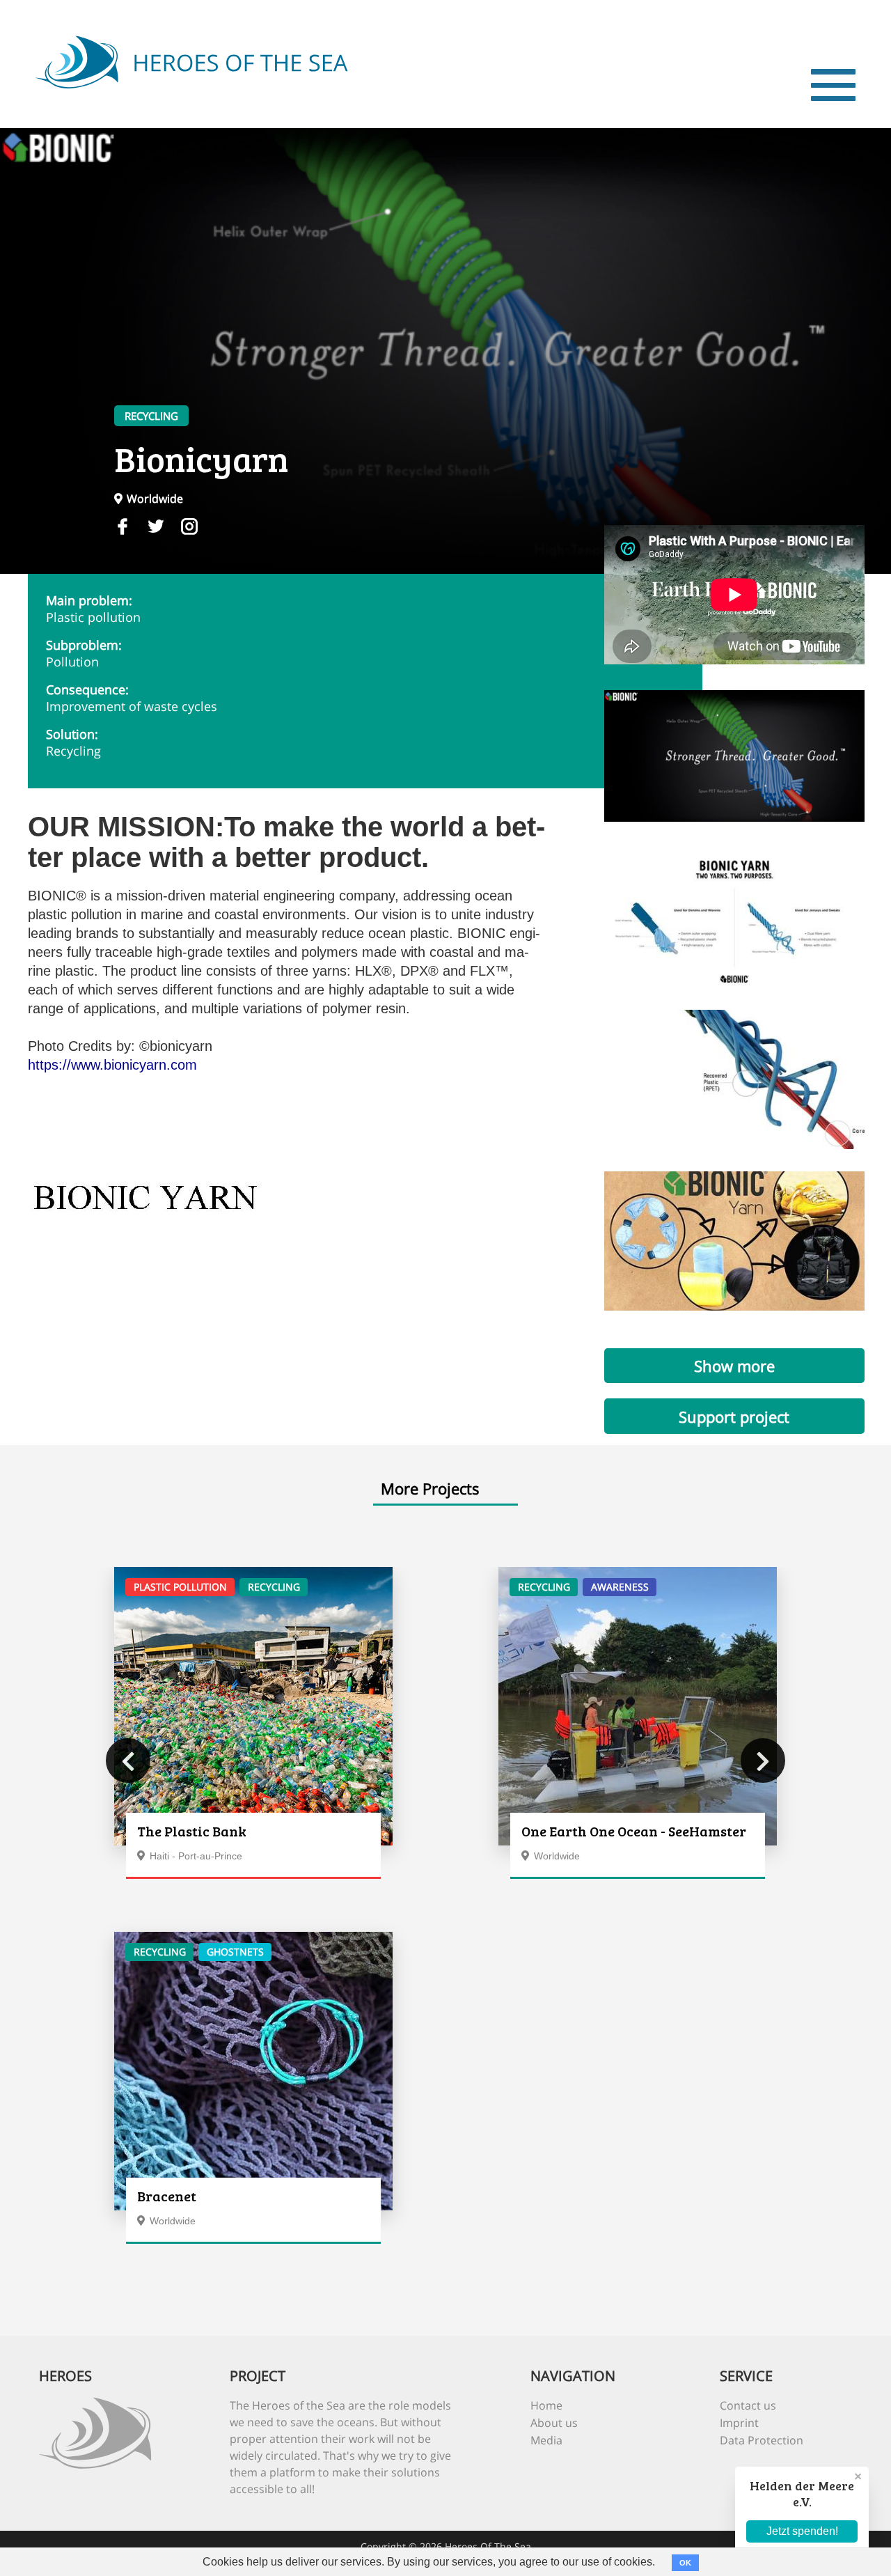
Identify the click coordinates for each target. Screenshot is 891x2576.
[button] (128, 1761)
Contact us (748, 2405)
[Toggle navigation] (833, 85)
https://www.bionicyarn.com (112, 1065)
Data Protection (762, 2440)
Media (546, 2440)
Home (546, 2405)
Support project (734, 1416)
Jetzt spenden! (802, 2531)
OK (685, 2563)
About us (554, 2423)
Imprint (739, 2423)
